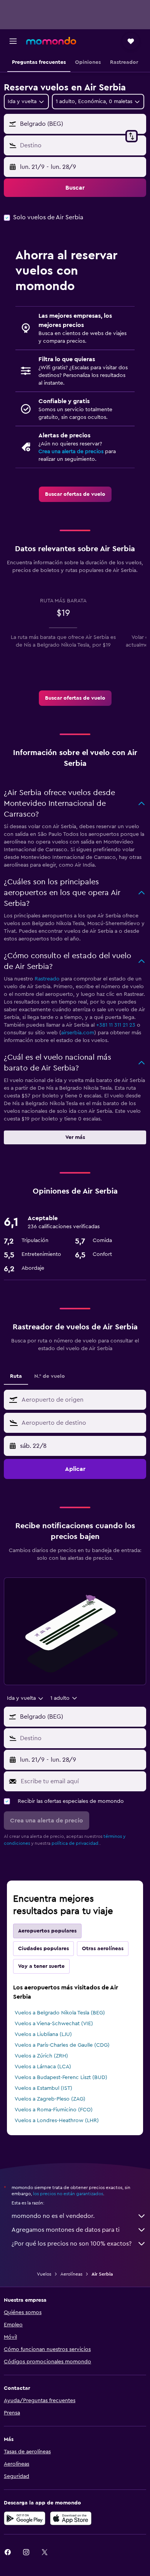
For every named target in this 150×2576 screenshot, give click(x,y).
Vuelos (44, 2274)
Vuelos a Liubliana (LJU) (43, 2034)
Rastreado (47, 979)
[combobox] (82, 1400)
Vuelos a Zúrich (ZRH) (41, 2056)
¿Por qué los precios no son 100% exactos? (72, 2244)
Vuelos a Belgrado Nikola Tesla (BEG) (60, 2013)
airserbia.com (78, 1033)
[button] (13, 41)
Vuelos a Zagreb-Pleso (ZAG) (50, 2099)
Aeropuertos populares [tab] (47, 1931)
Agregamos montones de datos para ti (66, 2230)
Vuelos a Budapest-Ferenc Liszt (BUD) (61, 2077)
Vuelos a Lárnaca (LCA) (43, 2067)
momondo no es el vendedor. (53, 2216)
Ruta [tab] (16, 1376)
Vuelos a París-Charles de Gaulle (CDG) (62, 2045)
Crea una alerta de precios (71, 452)
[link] (75, 494)
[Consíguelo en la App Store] (71, 2518)
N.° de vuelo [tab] (50, 1376)
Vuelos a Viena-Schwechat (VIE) (54, 2024)
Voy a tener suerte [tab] (41, 1966)
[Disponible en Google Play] (25, 2518)
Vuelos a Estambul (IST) (43, 2088)
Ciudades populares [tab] (43, 1949)
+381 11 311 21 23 (116, 1025)
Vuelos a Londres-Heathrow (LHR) (57, 2121)
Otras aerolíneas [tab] (103, 1949)
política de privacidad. (76, 1843)
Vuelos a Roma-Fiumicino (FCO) (54, 2110)
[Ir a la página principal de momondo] (51, 41)
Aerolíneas (71, 2274)
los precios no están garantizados (68, 2194)
